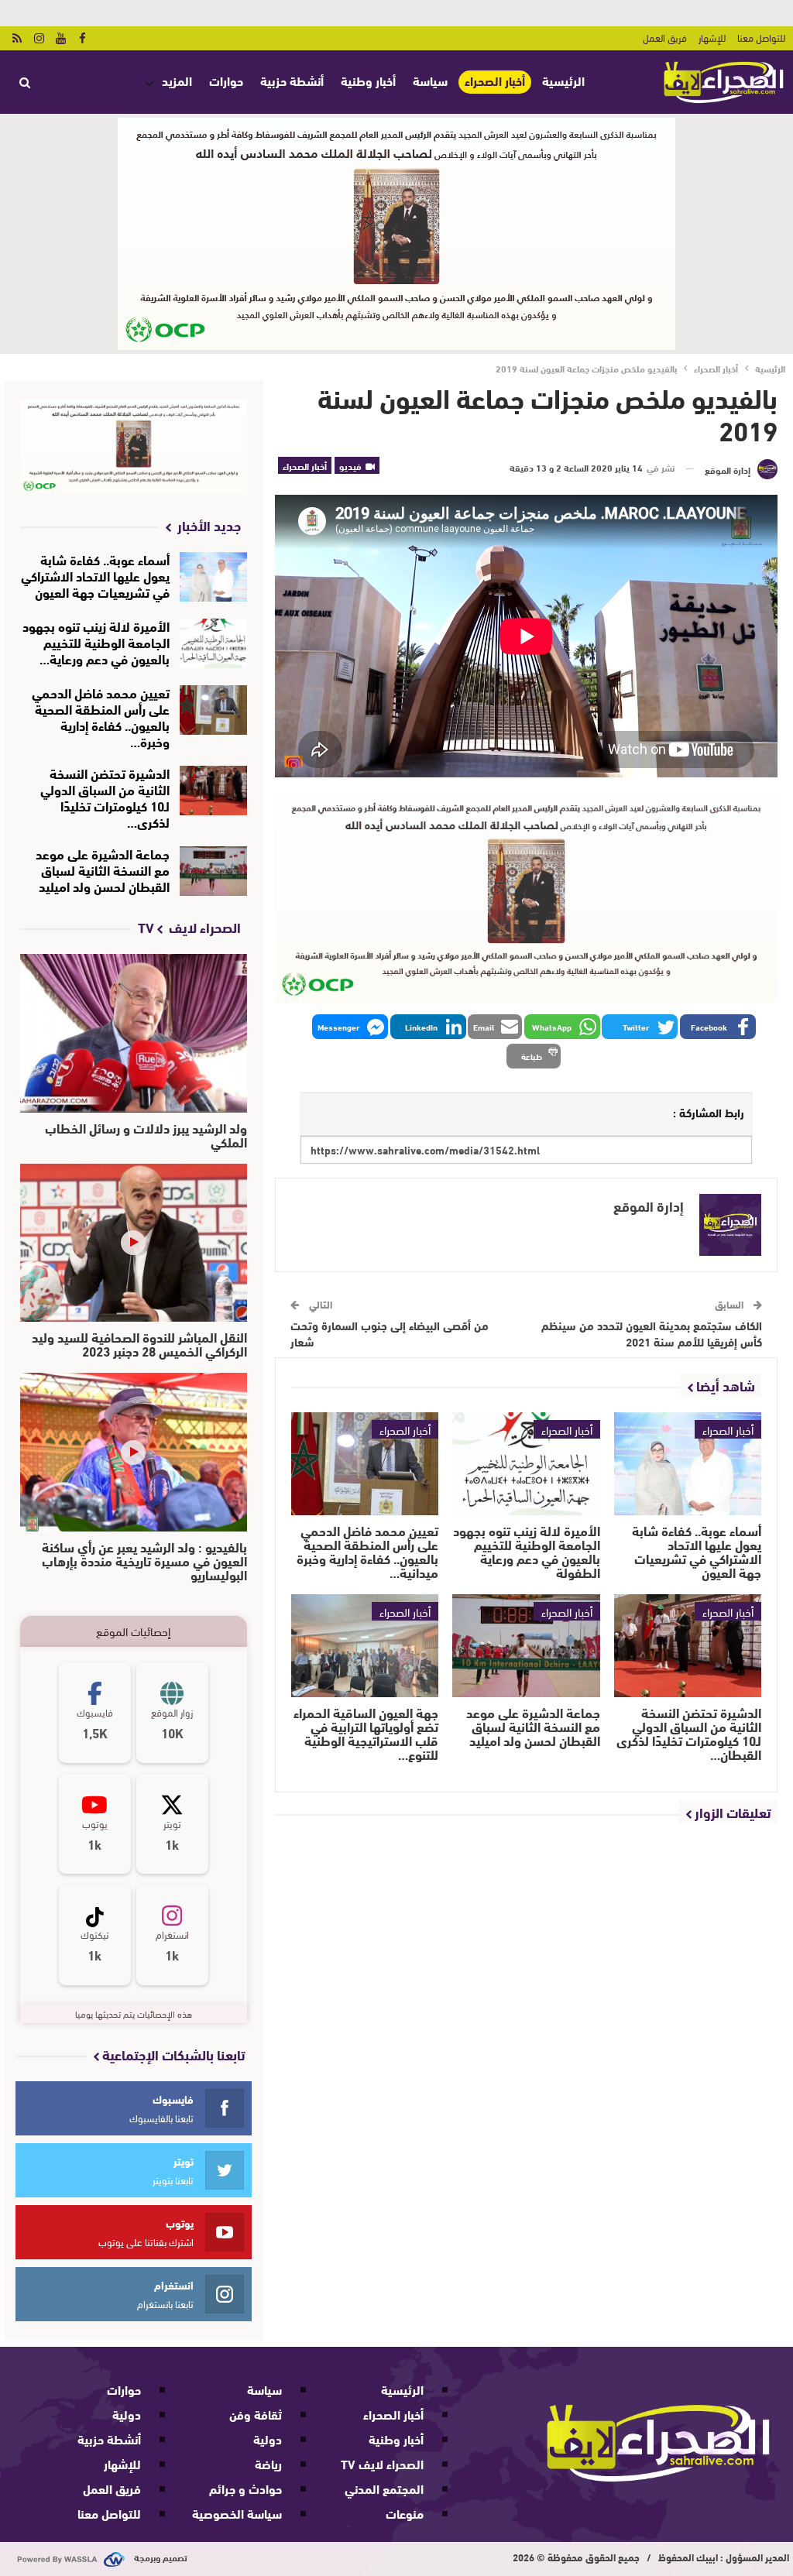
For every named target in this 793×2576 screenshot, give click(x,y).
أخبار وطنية (368, 80)
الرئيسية (563, 80)
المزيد (177, 80)
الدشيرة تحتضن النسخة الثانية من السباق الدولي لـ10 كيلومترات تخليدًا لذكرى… (105, 797)
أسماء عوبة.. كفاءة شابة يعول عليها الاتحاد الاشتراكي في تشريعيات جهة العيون (95, 575)
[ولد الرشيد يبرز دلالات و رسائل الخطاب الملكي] (134, 1033)
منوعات (405, 2513)
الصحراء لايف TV (382, 2463)
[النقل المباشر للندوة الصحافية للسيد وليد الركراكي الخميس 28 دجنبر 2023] (134, 1243)
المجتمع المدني (384, 2488)
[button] (718, 1027)
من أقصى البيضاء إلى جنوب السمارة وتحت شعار (390, 1333)
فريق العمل (665, 37)
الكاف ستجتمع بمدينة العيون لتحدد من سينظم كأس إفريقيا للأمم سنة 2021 (652, 1333)
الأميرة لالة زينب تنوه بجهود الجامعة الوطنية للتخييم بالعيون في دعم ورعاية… (96, 641)
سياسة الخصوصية (237, 2513)
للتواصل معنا (761, 37)
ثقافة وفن (256, 2414)
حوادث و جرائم (245, 2488)
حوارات (226, 80)
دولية (268, 2439)
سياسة (430, 80)
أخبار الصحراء (495, 81)
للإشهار (712, 37)
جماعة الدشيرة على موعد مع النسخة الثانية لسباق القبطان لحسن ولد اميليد (103, 869)
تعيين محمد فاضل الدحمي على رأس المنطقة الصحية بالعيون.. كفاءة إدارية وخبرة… (101, 716)
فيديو (352, 465)
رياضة (268, 2463)
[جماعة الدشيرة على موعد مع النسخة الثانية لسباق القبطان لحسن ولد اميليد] (526, 1646)
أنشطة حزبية (292, 80)
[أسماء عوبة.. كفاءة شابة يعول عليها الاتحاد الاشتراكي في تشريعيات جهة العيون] (688, 1464)
